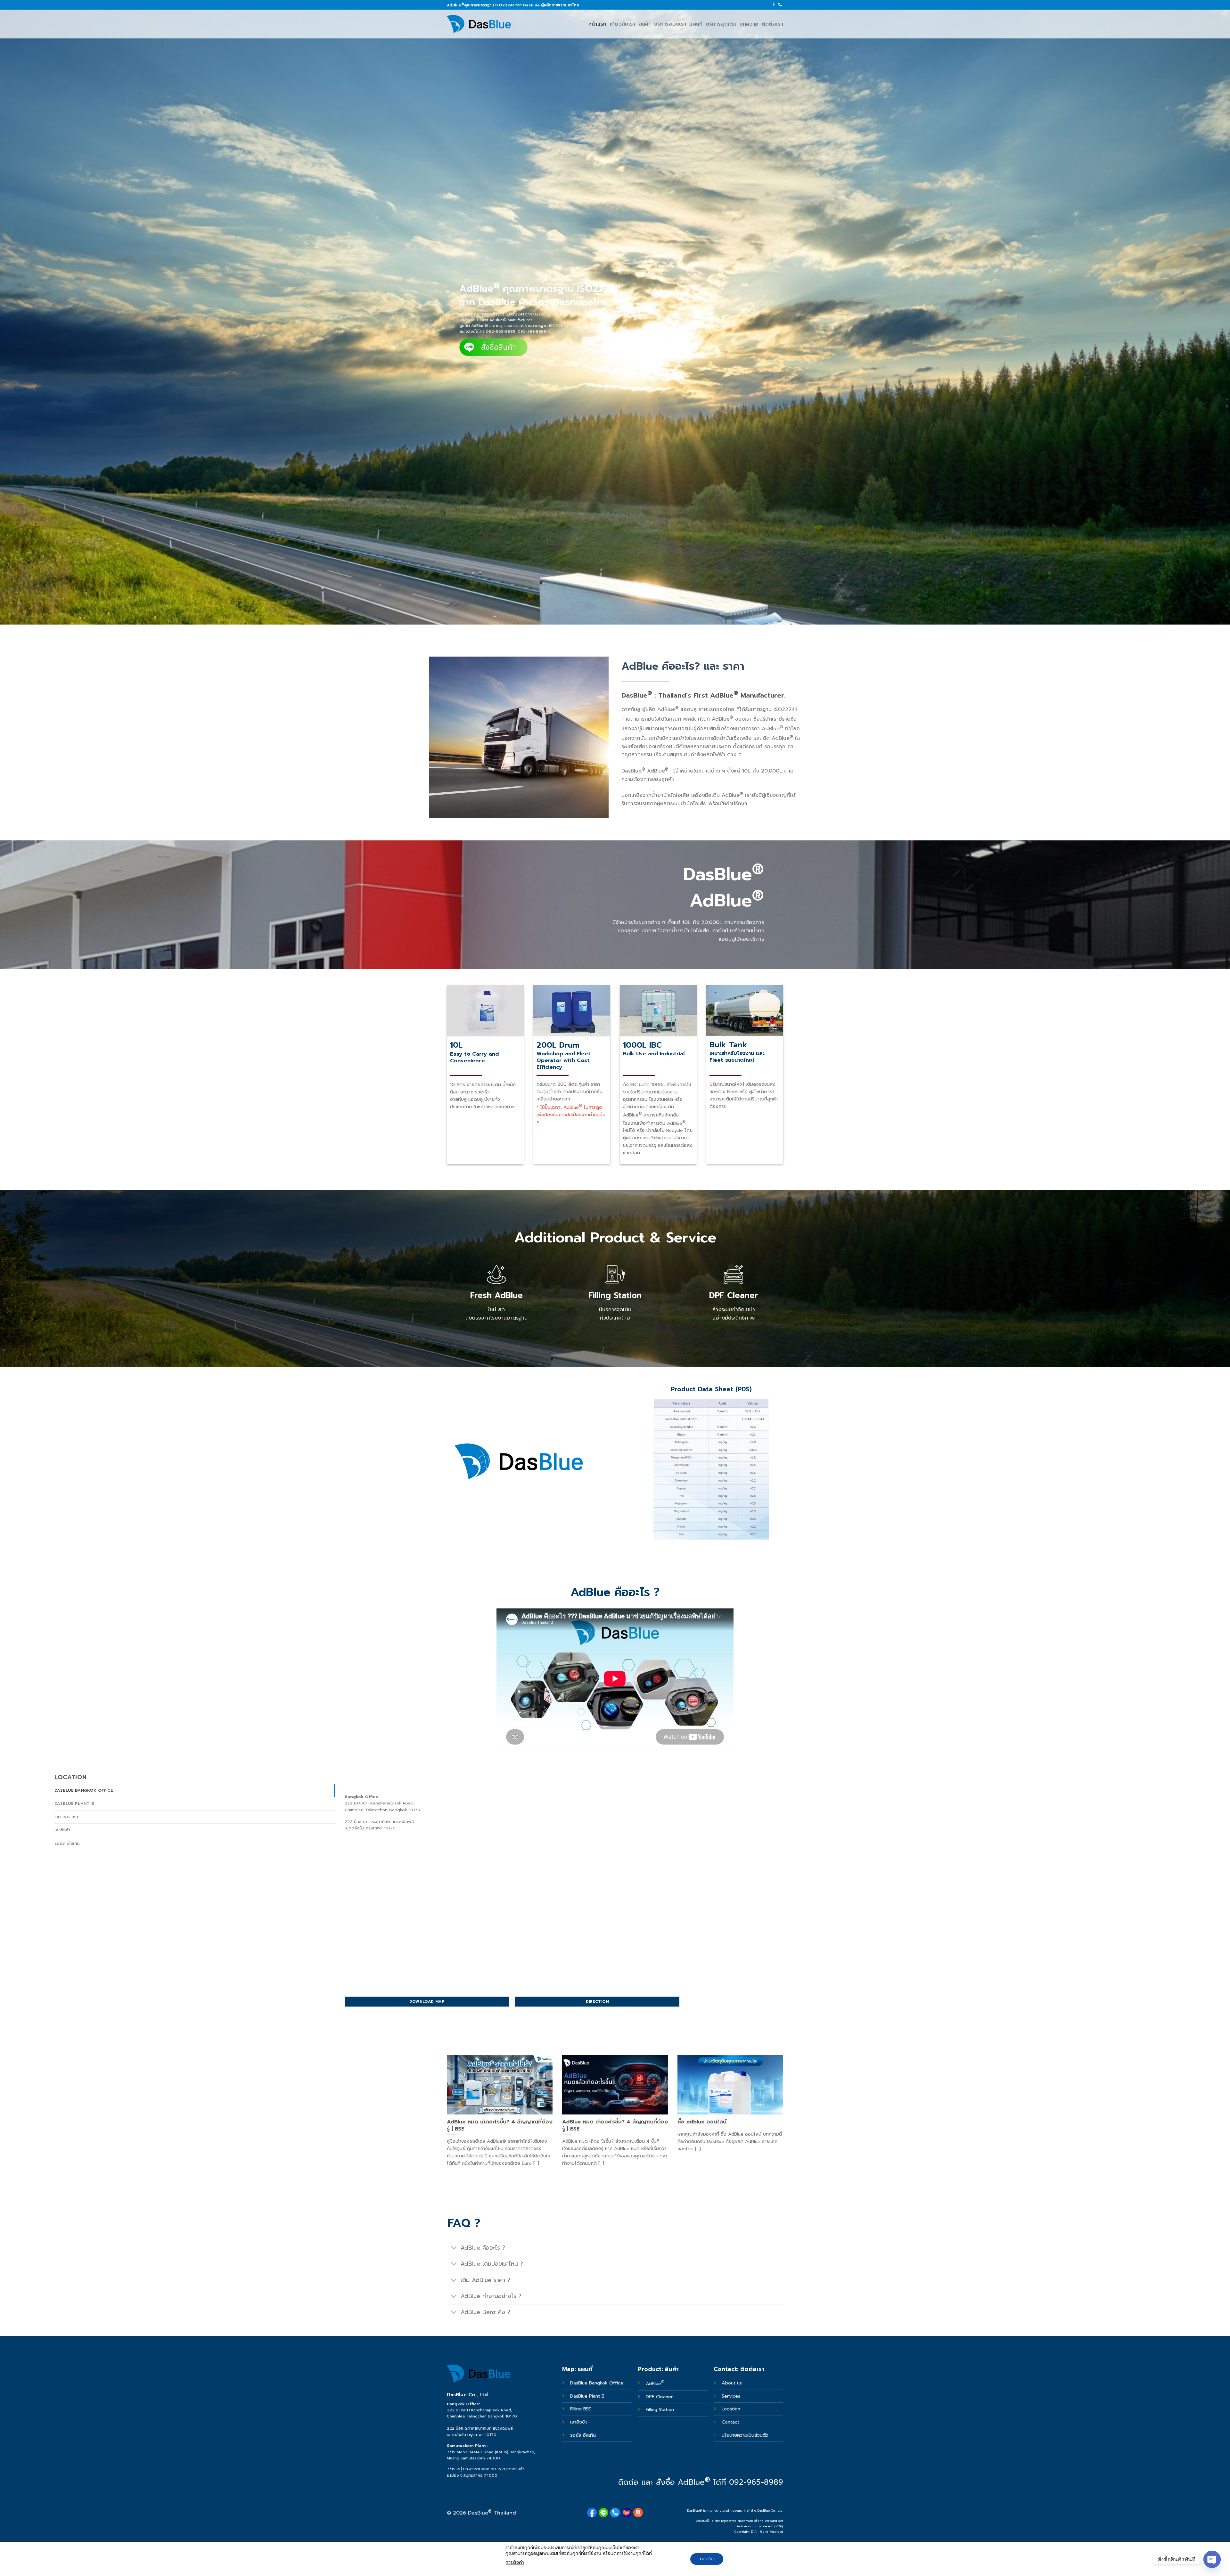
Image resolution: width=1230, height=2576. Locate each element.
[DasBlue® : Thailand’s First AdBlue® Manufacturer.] (479, 24)
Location (731, 2409)
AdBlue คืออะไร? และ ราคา (683, 666)
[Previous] (446, 2119)
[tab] (195, 1790)
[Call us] (780, 5)
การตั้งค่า (515, 2562)
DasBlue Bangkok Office (598, 2383)
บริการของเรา (670, 24)
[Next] (784, 2119)
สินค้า (645, 24)
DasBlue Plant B (587, 2396)
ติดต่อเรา (772, 24)
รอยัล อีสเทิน (583, 2435)
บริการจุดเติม (721, 24)
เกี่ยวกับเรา (623, 24)
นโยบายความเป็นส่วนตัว (745, 2435)
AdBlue (655, 2384)
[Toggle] (454, 2249)
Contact (730, 2422)
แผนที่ (696, 24)
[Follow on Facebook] (774, 5)
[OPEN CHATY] (1212, 2559)
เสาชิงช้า (578, 2422)
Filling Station (660, 2409)
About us (732, 2383)
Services (731, 2396)
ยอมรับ (707, 2559)
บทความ (749, 24)
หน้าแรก (598, 24)
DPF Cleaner (659, 2397)
